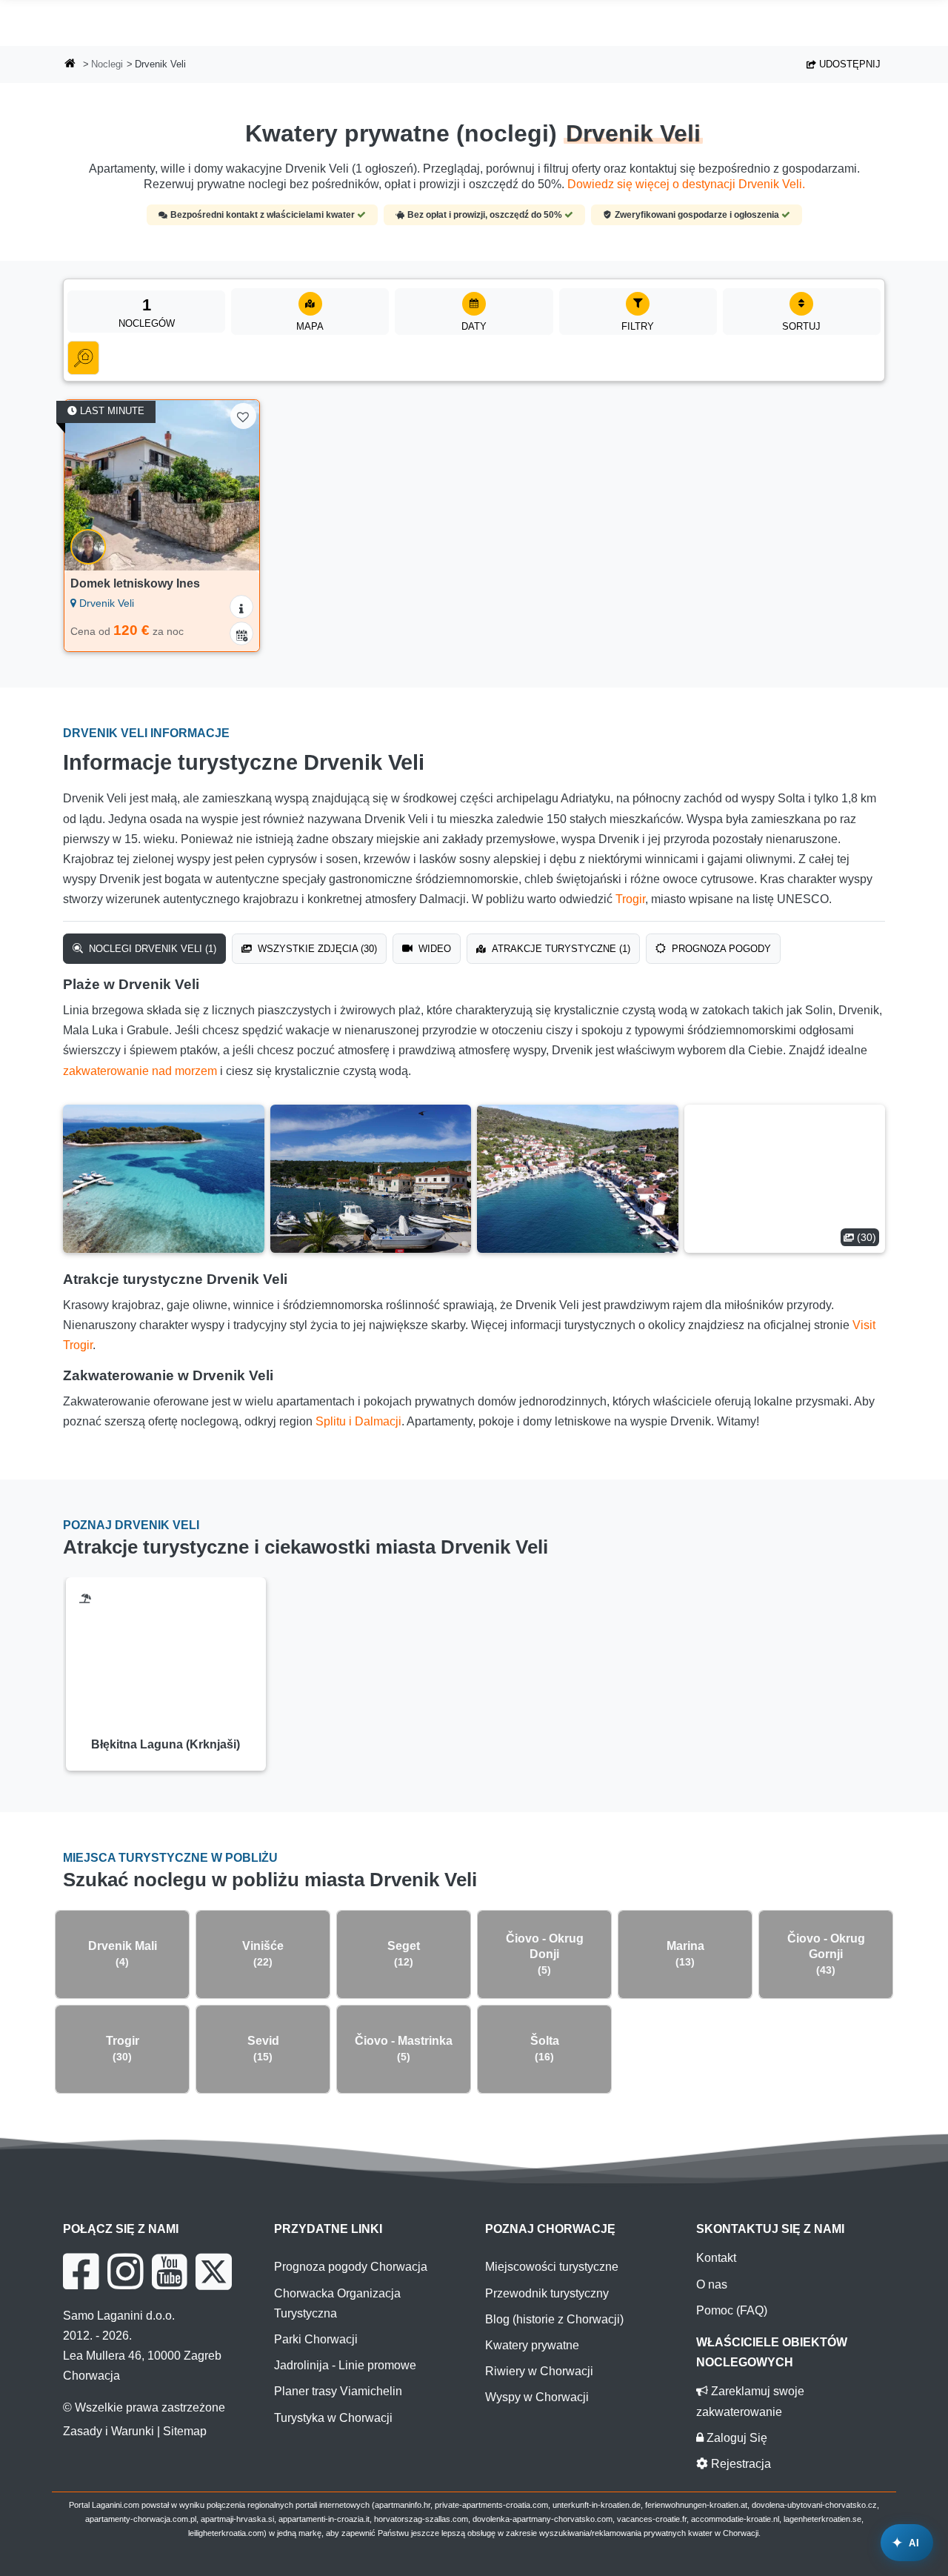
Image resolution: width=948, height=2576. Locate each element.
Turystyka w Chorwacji (333, 2418)
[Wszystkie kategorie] (83, 358)
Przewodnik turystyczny (547, 2293)
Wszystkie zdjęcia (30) (316, 949)
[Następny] (238, 485)
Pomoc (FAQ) (732, 2310)
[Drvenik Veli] (164, 1179)
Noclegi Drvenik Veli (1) (151, 949)
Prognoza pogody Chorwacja (351, 2267)
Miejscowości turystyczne (552, 2267)
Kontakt (716, 2258)
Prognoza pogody (720, 949)
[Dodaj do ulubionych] (243, 416)
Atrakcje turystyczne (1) (560, 949)
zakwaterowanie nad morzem (140, 1071)
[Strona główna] (70, 65)
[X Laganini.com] (214, 2272)
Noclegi (107, 64)
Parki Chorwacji (316, 2339)
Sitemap (185, 2431)
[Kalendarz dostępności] (241, 633)
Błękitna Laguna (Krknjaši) (166, 1744)
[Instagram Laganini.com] (125, 2272)
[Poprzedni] (86, 485)
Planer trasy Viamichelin (338, 2391)
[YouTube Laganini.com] (169, 2272)
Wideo (433, 949)
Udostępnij (848, 64)
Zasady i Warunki (109, 2431)
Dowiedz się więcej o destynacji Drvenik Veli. (686, 184)
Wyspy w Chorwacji (537, 2397)
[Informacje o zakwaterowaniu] (241, 607)
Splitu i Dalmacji (358, 1421)
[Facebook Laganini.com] (81, 2272)
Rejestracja (740, 2464)
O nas (712, 2284)
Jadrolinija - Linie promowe (345, 2365)
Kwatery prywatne (532, 2345)
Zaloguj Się (735, 2438)
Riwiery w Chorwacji (539, 2371)
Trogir (630, 899)
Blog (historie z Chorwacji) (554, 2319)
